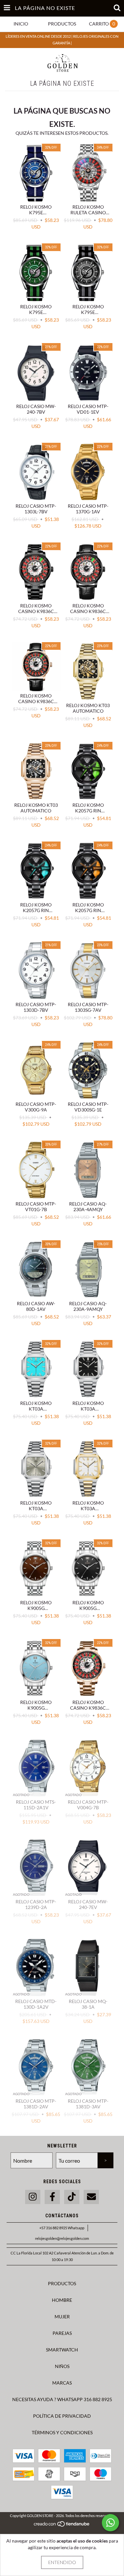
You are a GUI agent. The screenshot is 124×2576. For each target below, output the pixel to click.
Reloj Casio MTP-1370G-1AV (88, 509)
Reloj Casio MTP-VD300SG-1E (88, 1107)
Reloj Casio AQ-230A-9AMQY (88, 1306)
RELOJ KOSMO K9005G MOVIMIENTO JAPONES (36, 1605)
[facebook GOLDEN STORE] (52, 2197)
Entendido (62, 2562)
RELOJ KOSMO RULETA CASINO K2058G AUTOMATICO (88, 210)
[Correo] (91, 2197)
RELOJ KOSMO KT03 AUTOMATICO (88, 708)
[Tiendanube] (62, 2525)
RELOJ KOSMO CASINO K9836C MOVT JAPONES (36, 608)
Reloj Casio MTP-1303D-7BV (36, 1007)
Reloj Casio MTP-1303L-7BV (36, 509)
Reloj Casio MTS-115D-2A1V (36, 1805)
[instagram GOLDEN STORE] (33, 2197)
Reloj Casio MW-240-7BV (36, 409)
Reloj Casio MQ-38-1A (88, 2004)
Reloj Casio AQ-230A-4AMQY (88, 1207)
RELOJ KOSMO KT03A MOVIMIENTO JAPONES (36, 1406)
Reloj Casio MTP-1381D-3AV (88, 2104)
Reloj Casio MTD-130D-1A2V (36, 2004)
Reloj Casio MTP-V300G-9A (36, 1107)
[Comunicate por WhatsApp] (110, 2523)
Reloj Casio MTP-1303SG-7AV (88, 1007)
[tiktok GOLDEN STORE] (72, 2197)
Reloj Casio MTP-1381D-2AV (36, 2104)
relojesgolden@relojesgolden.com (62, 2238)
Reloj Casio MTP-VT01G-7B (36, 1207)
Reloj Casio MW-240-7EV (88, 1904)
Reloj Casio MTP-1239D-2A (36, 1904)
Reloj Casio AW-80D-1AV (36, 1306)
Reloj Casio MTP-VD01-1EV (88, 409)
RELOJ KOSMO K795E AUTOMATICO (36, 210)
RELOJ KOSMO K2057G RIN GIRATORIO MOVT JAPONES (88, 808)
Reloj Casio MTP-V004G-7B (88, 1805)
